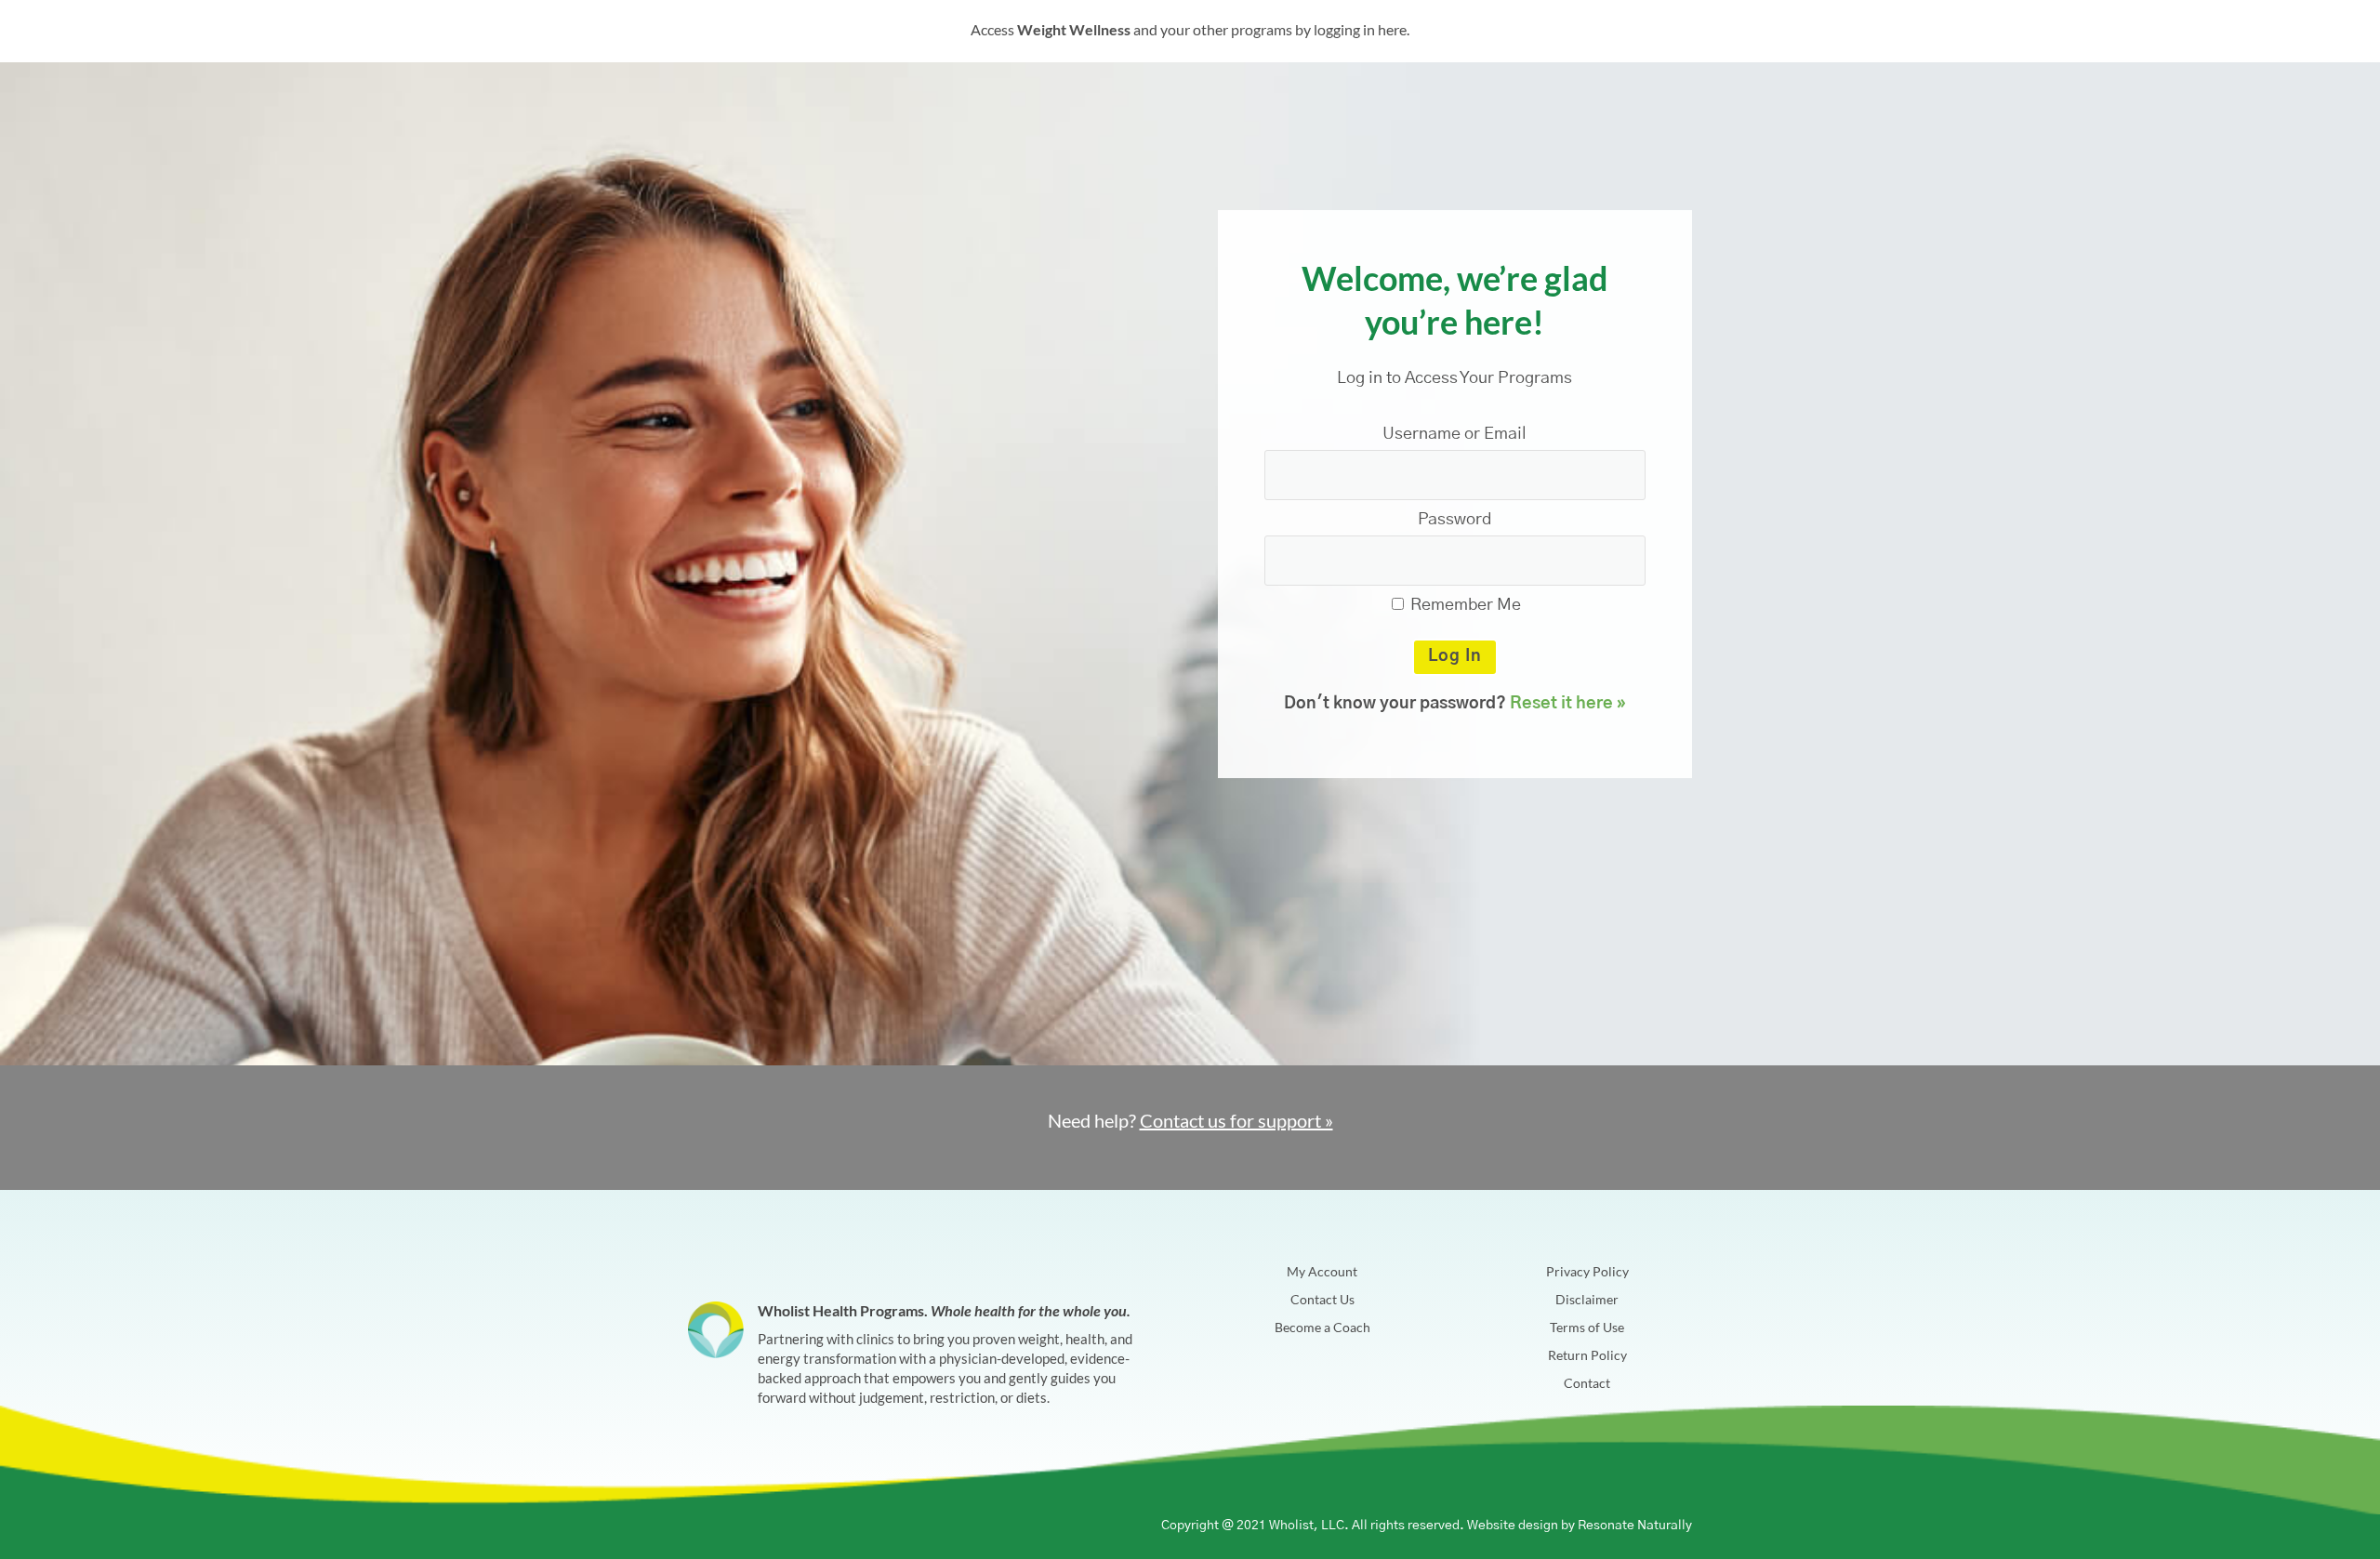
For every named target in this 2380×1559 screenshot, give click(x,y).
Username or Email (1454, 434)
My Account (1322, 1272)
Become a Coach (1322, 1328)
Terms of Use (1587, 1328)
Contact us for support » (1236, 1120)
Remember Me (1464, 605)
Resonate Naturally (1635, 1526)
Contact (1587, 1384)
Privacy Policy (1587, 1272)
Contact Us (1322, 1300)
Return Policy (1587, 1356)
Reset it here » (1568, 704)
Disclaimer (1587, 1300)
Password (1454, 520)
